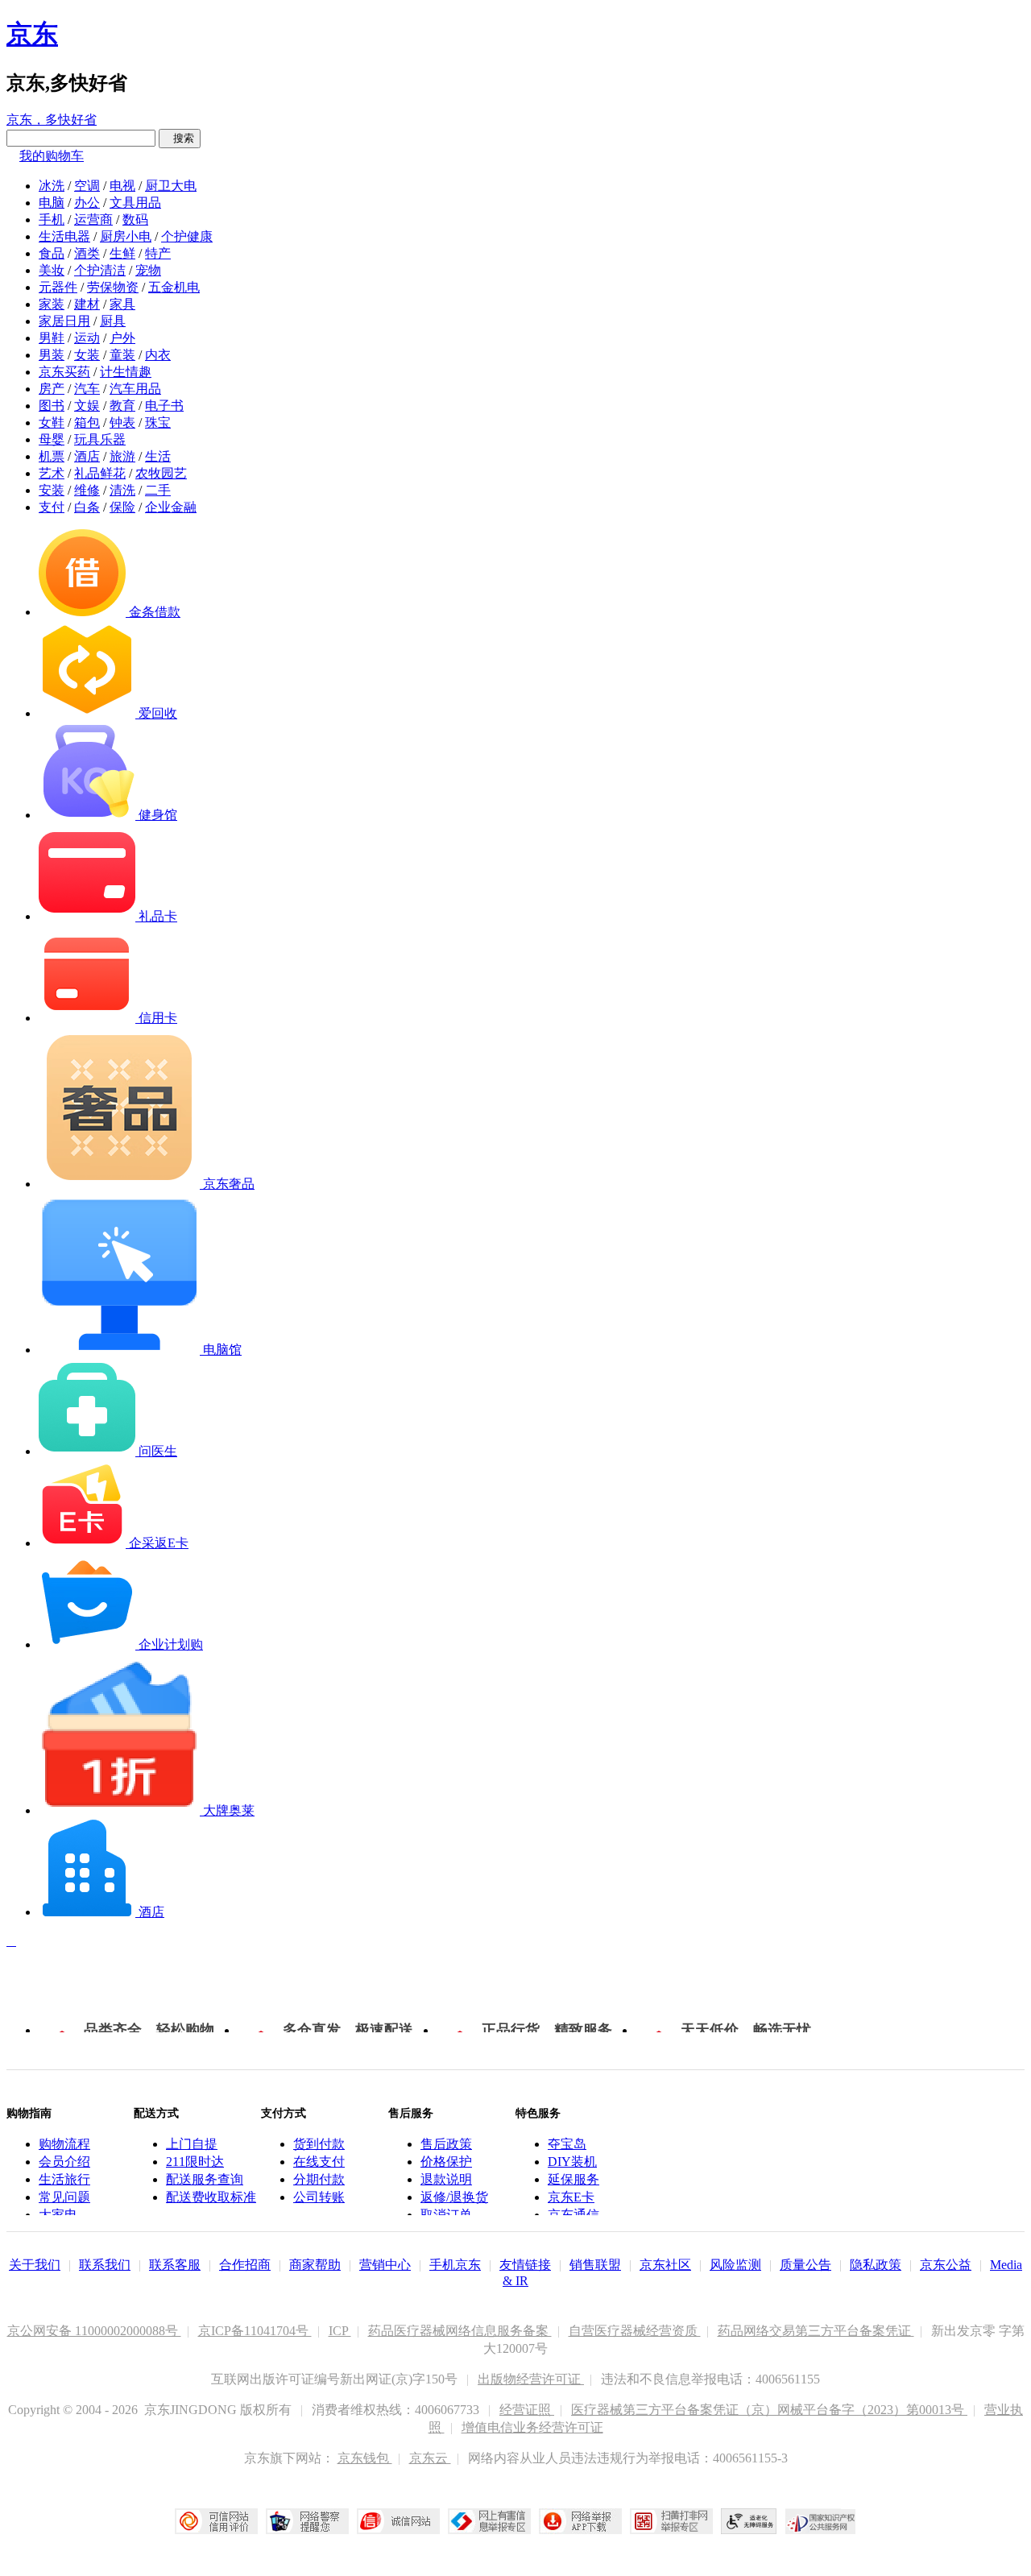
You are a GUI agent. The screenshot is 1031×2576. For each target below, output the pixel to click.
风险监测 (735, 2265)
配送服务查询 (205, 2179)
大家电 (58, 2215)
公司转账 (319, 2197)
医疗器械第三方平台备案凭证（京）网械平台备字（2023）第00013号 (769, 2410)
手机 (52, 219)
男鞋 (52, 338)
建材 (87, 304)
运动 (87, 338)
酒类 (87, 253)
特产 (158, 253)
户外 (122, 338)
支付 (52, 507)
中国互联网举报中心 (489, 2521)
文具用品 (135, 203)
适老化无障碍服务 (749, 2521)
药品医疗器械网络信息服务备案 (460, 2331)
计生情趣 (126, 372)
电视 (122, 186)
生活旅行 (64, 2179)
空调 (87, 186)
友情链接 (525, 2265)
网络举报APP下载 (580, 2521)
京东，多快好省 (52, 120)
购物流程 (64, 2144)
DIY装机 (572, 2162)
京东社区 (665, 2265)
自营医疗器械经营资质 (635, 2331)
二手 (158, 490)
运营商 (93, 219)
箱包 (87, 422)
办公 (87, 203)
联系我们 (105, 2265)
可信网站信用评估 (216, 2521)
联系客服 (175, 2265)
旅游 (122, 456)
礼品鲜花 (100, 473)
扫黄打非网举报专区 (671, 2521)
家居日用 (64, 321)
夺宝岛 (567, 2144)
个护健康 (187, 236)
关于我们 (35, 2265)
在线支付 (319, 2162)
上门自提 (192, 2144)
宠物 (148, 270)
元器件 (58, 287)
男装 (52, 355)
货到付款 (319, 2144)
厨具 (113, 321)
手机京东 (455, 2265)
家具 (122, 304)
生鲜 (122, 253)
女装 (87, 355)
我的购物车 (52, 156)
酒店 (87, 456)
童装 (122, 355)
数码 (135, 219)
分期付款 (319, 2179)
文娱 (87, 406)
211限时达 (195, 2162)
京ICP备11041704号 (255, 2331)
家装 (52, 304)
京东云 (430, 2458)
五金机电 (174, 287)
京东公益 (946, 2265)
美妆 (52, 270)
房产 (52, 389)
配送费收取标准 (211, 2197)
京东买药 (64, 372)
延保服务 (573, 2179)
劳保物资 (113, 287)
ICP (340, 2331)
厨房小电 (126, 236)
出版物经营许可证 (531, 2379)
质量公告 (805, 2265)
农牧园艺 (161, 473)
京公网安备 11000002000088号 (94, 2331)
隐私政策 (876, 2265)
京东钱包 (365, 2458)
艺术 (52, 473)
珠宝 (158, 422)
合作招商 (245, 2265)
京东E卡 (571, 2197)
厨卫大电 (171, 186)
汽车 (87, 389)
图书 (52, 406)
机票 (52, 456)
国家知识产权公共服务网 (821, 2521)
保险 (122, 507)
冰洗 (52, 186)
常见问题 (64, 2197)
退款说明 (446, 2179)
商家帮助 (315, 2265)
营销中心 (385, 2265)
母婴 (52, 439)
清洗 (122, 490)
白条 (87, 507)
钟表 (122, 422)
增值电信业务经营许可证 (532, 2427)
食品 (52, 253)
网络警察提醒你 (307, 2521)
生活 (158, 456)
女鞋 (52, 422)
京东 (32, 34)
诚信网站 (398, 2521)
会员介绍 (64, 2162)
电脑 (52, 203)
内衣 (158, 355)
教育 (122, 406)
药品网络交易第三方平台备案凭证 (816, 2331)
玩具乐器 (100, 439)
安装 (52, 490)
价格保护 (446, 2162)
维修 (87, 490)
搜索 (180, 138)
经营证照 (527, 2410)
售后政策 (446, 2144)
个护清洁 (100, 270)
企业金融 (171, 507)
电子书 (164, 406)
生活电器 (64, 236)
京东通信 (573, 2215)
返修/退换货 (454, 2197)
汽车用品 (135, 389)
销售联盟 (595, 2265)
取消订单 (446, 2215)
